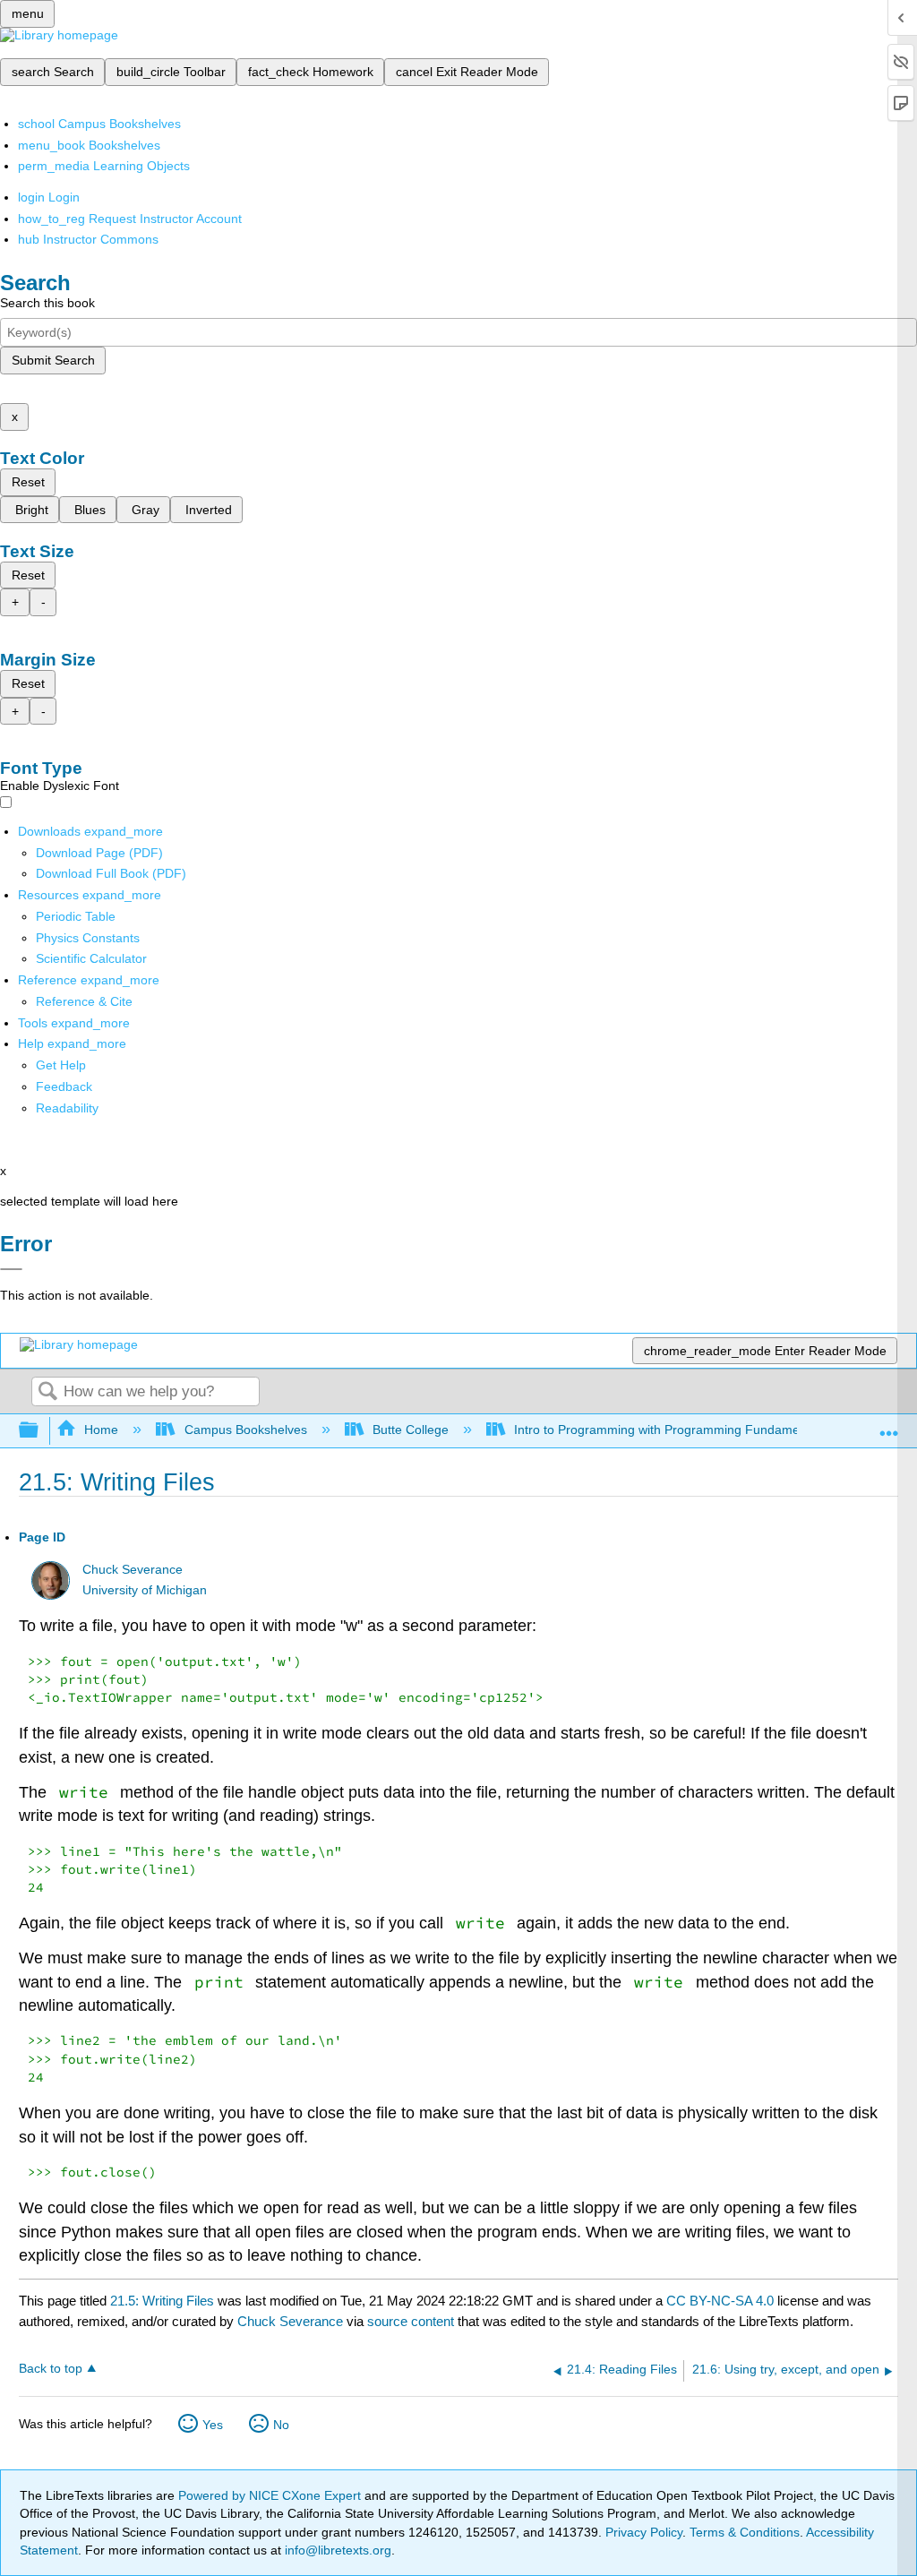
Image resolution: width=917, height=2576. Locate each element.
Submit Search (53, 360)
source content (411, 2321)
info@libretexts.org (336, 2550)
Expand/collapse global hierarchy (40, 1431)
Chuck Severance (133, 1570)
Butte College (411, 1430)
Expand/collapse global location (889, 1425)
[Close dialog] (11, 1269)
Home (101, 1430)
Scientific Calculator (91, 958)
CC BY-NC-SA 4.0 (720, 2301)
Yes (213, 2425)
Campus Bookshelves (245, 1430)
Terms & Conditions (745, 2532)
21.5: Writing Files (162, 2301)
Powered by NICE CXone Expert (271, 2495)
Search (47, 1392)
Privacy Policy (644, 2532)
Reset (28, 482)
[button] (64, 1086)
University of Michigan (145, 1590)
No (281, 2425)
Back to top (51, 2369)
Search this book (47, 303)
